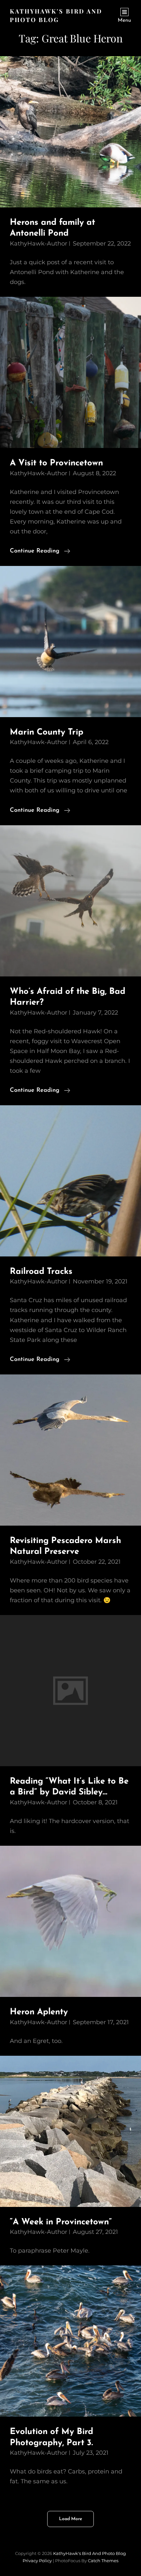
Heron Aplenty (39, 2012)
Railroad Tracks (41, 1272)
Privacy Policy (37, 2561)
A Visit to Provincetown (56, 463)
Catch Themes (103, 2561)
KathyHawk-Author (39, 244)
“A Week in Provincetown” (61, 2222)
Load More (70, 2519)
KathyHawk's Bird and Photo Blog (90, 2553)
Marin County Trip (47, 732)
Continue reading (40, 552)
